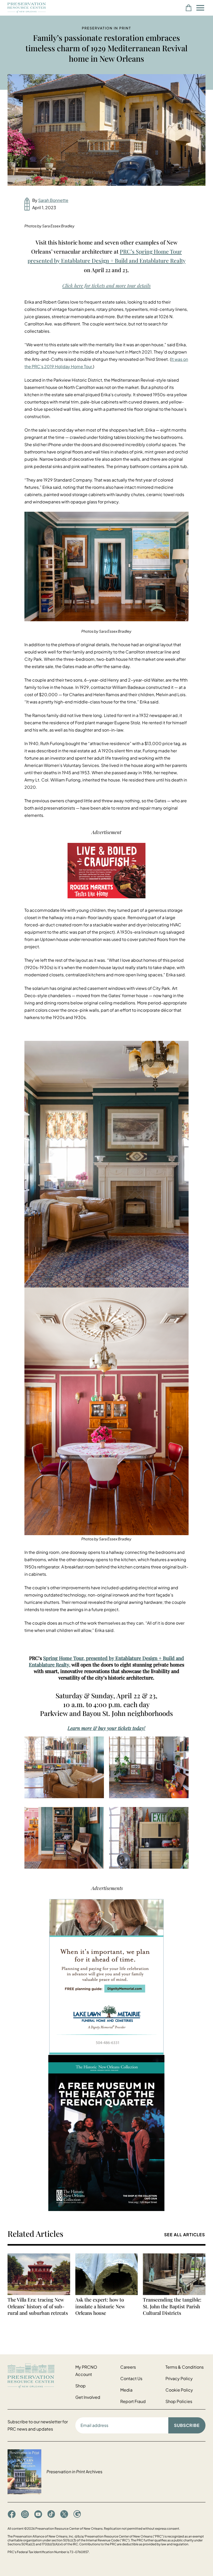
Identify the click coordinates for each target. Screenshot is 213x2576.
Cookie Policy (179, 2390)
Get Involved (88, 2397)
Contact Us (131, 2378)
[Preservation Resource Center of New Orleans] (39, 2376)
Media (126, 2390)
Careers (128, 2367)
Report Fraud (133, 2401)
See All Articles (185, 2235)
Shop (81, 2386)
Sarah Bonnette (53, 200)
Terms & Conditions (185, 2367)
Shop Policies (179, 2401)
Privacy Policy (179, 2378)
